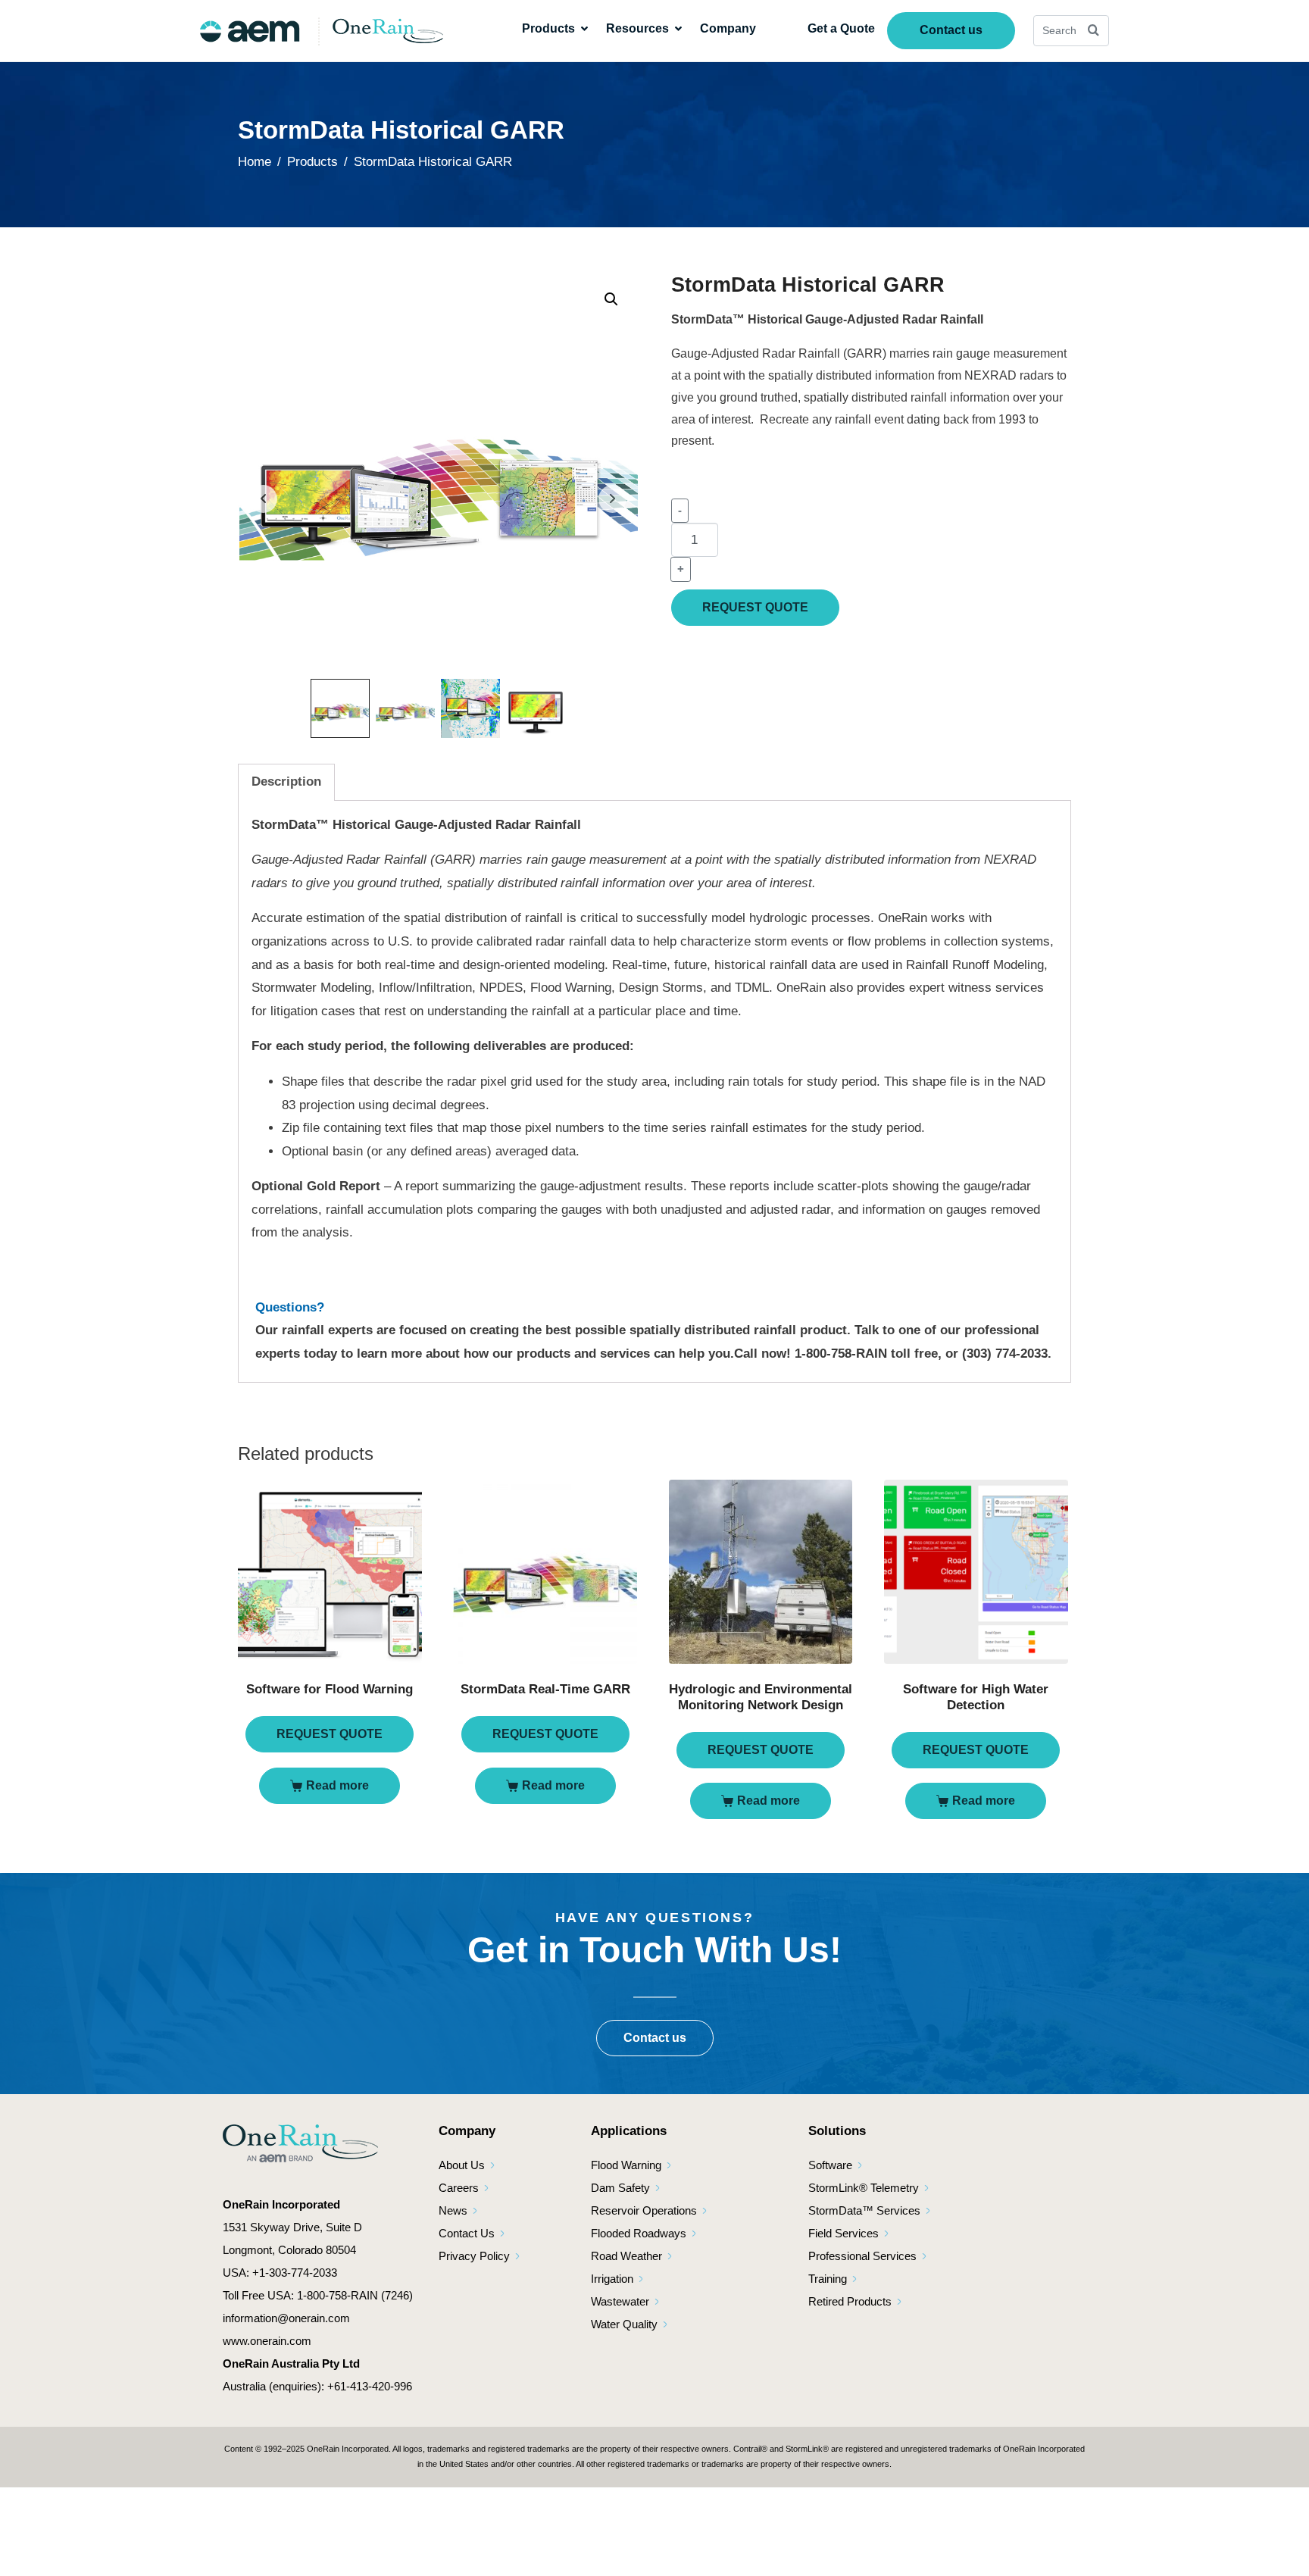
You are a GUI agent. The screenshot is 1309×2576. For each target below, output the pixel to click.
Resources (637, 28)
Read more (337, 1785)
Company (728, 28)
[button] (611, 299)
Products (548, 28)
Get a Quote (841, 28)
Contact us (951, 30)
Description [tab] (286, 782)
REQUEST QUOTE (755, 607)
